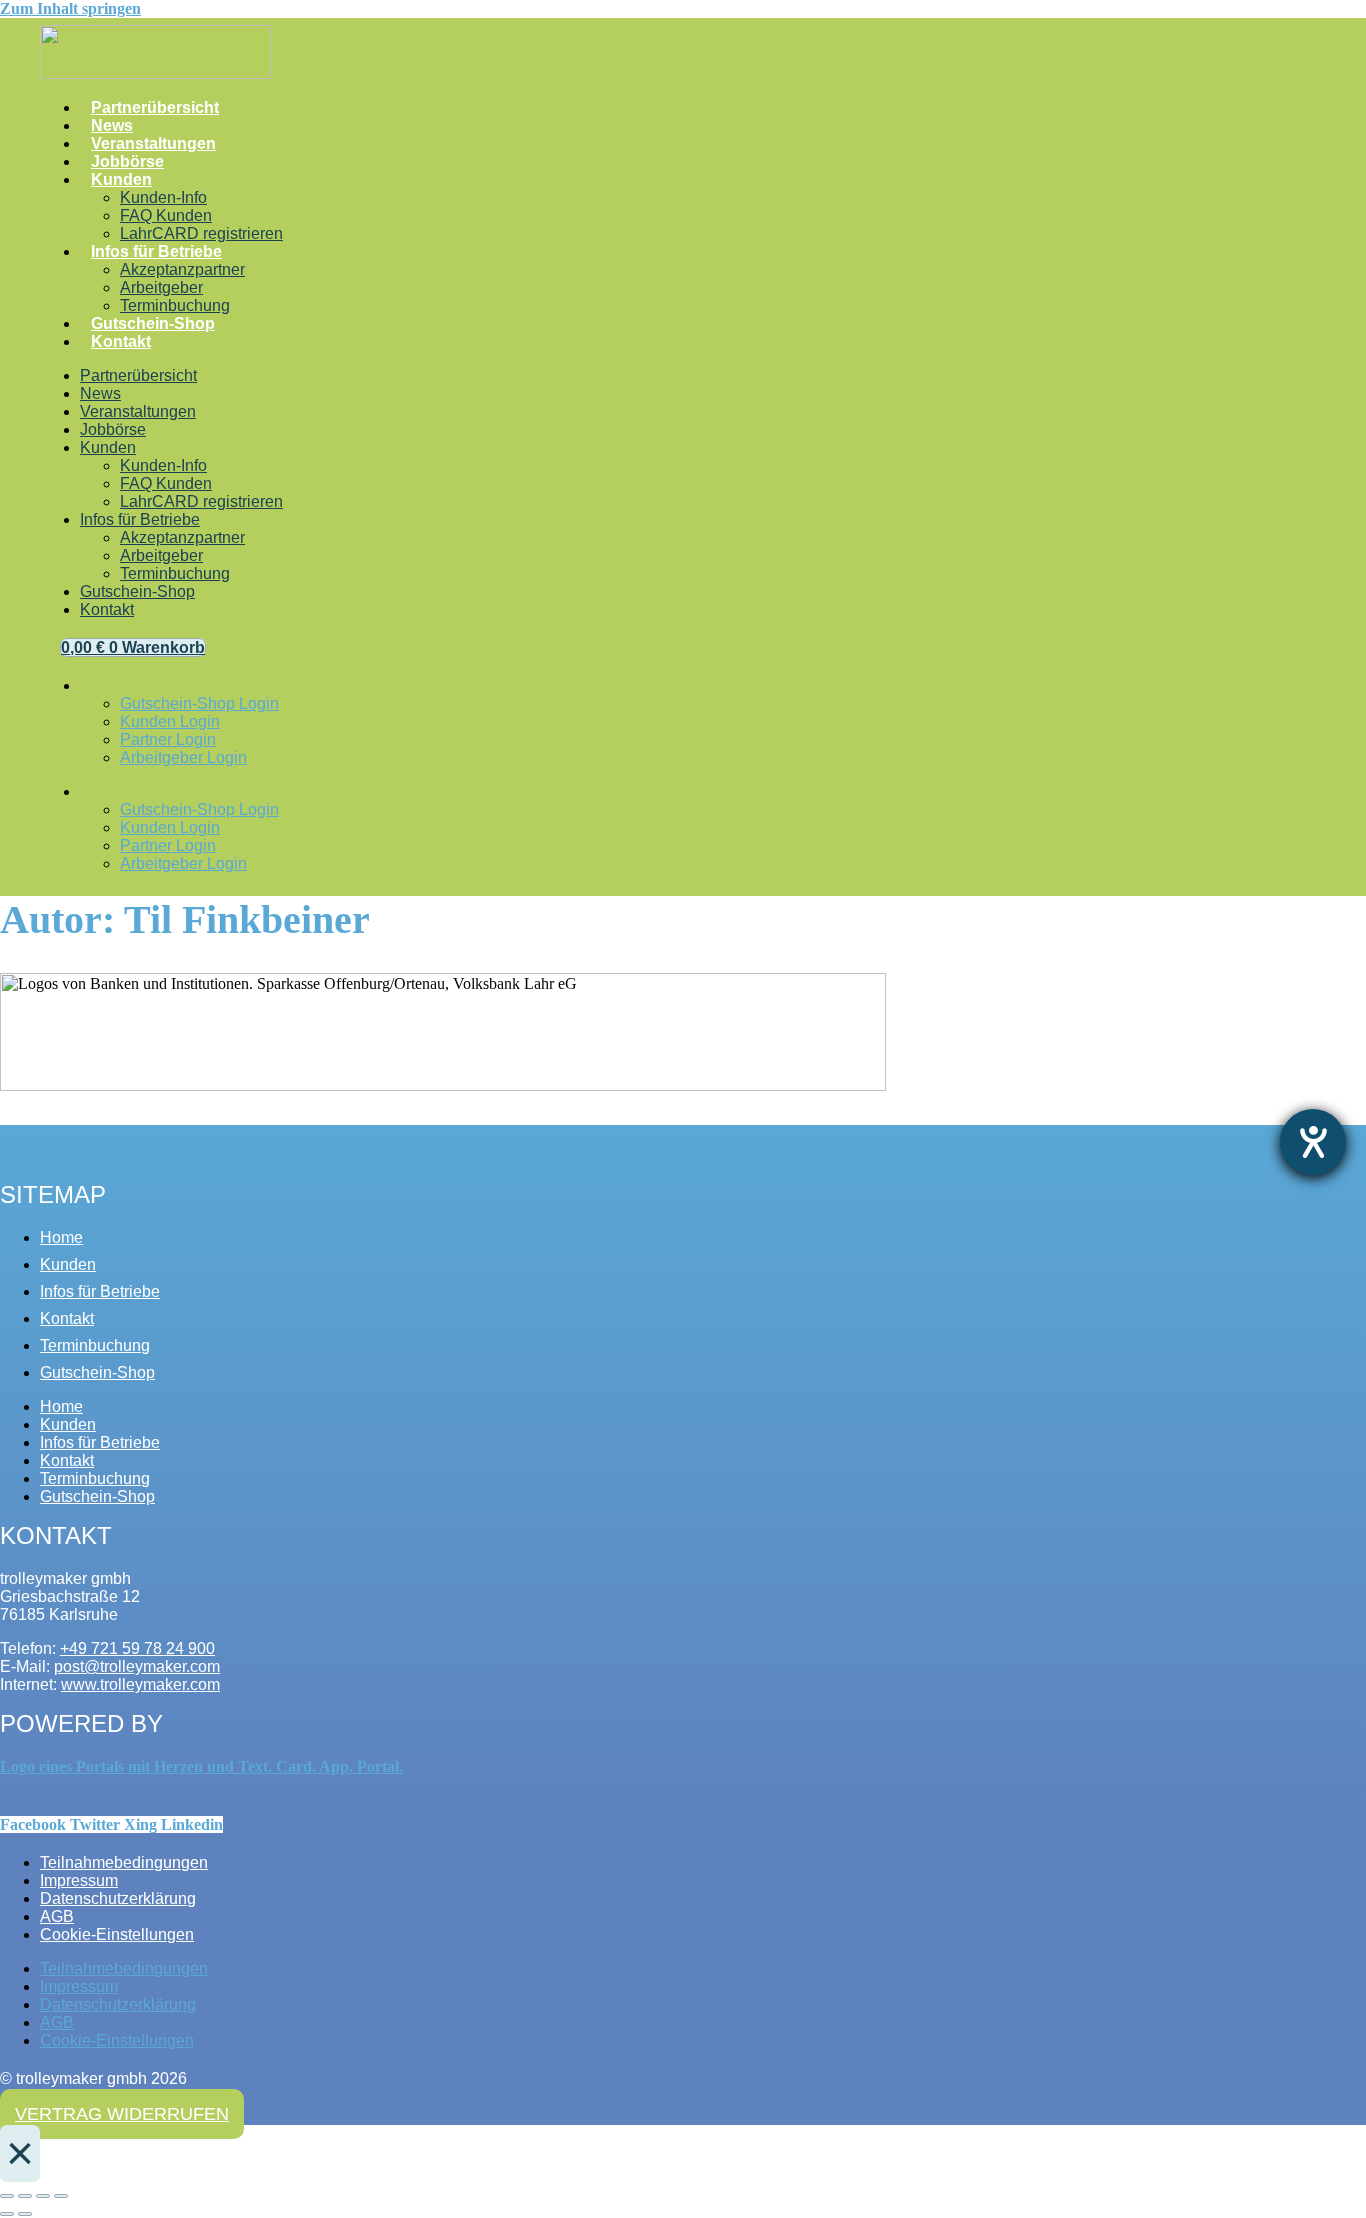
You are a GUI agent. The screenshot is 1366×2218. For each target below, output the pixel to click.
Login (97, 691)
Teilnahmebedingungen (124, 1862)
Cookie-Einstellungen (117, 1934)
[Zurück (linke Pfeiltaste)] (7, 2214)
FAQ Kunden (166, 215)
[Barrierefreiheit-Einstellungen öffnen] (1313, 1142)
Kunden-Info (163, 197)
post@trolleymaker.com (137, 1666)
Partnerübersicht (155, 107)
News (112, 125)
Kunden (121, 179)
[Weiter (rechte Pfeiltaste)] (25, 2214)
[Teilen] (43, 2196)
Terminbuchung (175, 305)
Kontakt (121, 341)
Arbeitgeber (161, 287)
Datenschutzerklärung (118, 1898)
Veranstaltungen (153, 143)
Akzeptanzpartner (182, 269)
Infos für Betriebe (156, 251)
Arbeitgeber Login (183, 757)
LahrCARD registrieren (201, 233)
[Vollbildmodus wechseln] (25, 2196)
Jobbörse (127, 161)
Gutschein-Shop (153, 323)
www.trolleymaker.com (140, 1684)
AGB (57, 1916)
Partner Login (168, 739)
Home (61, 1237)
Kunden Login (170, 721)
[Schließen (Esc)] (61, 2196)
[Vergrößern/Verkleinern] (7, 2196)
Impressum (79, 1880)
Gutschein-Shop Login (199, 703)
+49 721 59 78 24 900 (137, 1648)
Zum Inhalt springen (70, 8)
